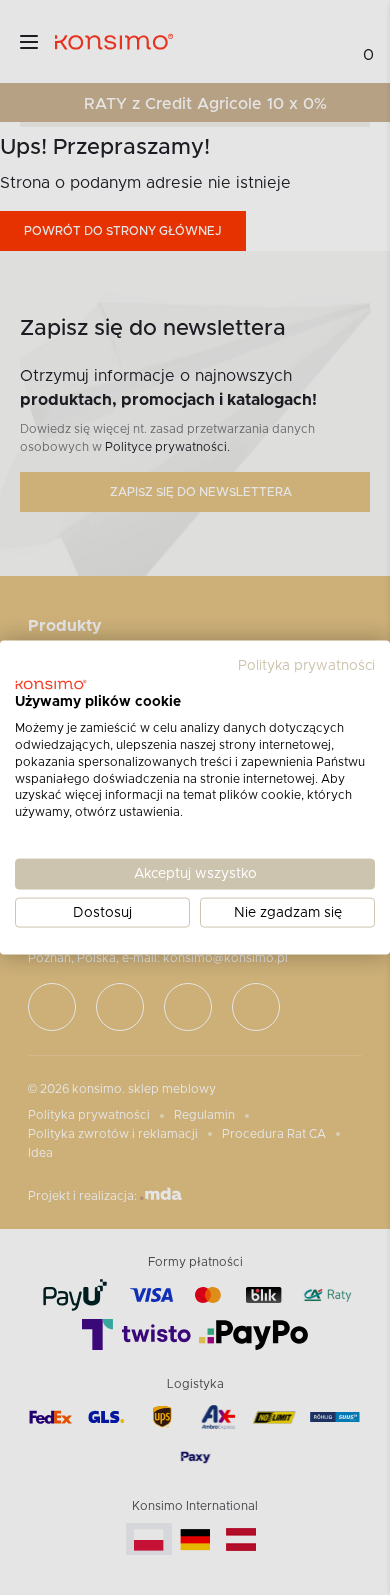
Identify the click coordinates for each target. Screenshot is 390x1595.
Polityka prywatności (306, 665)
